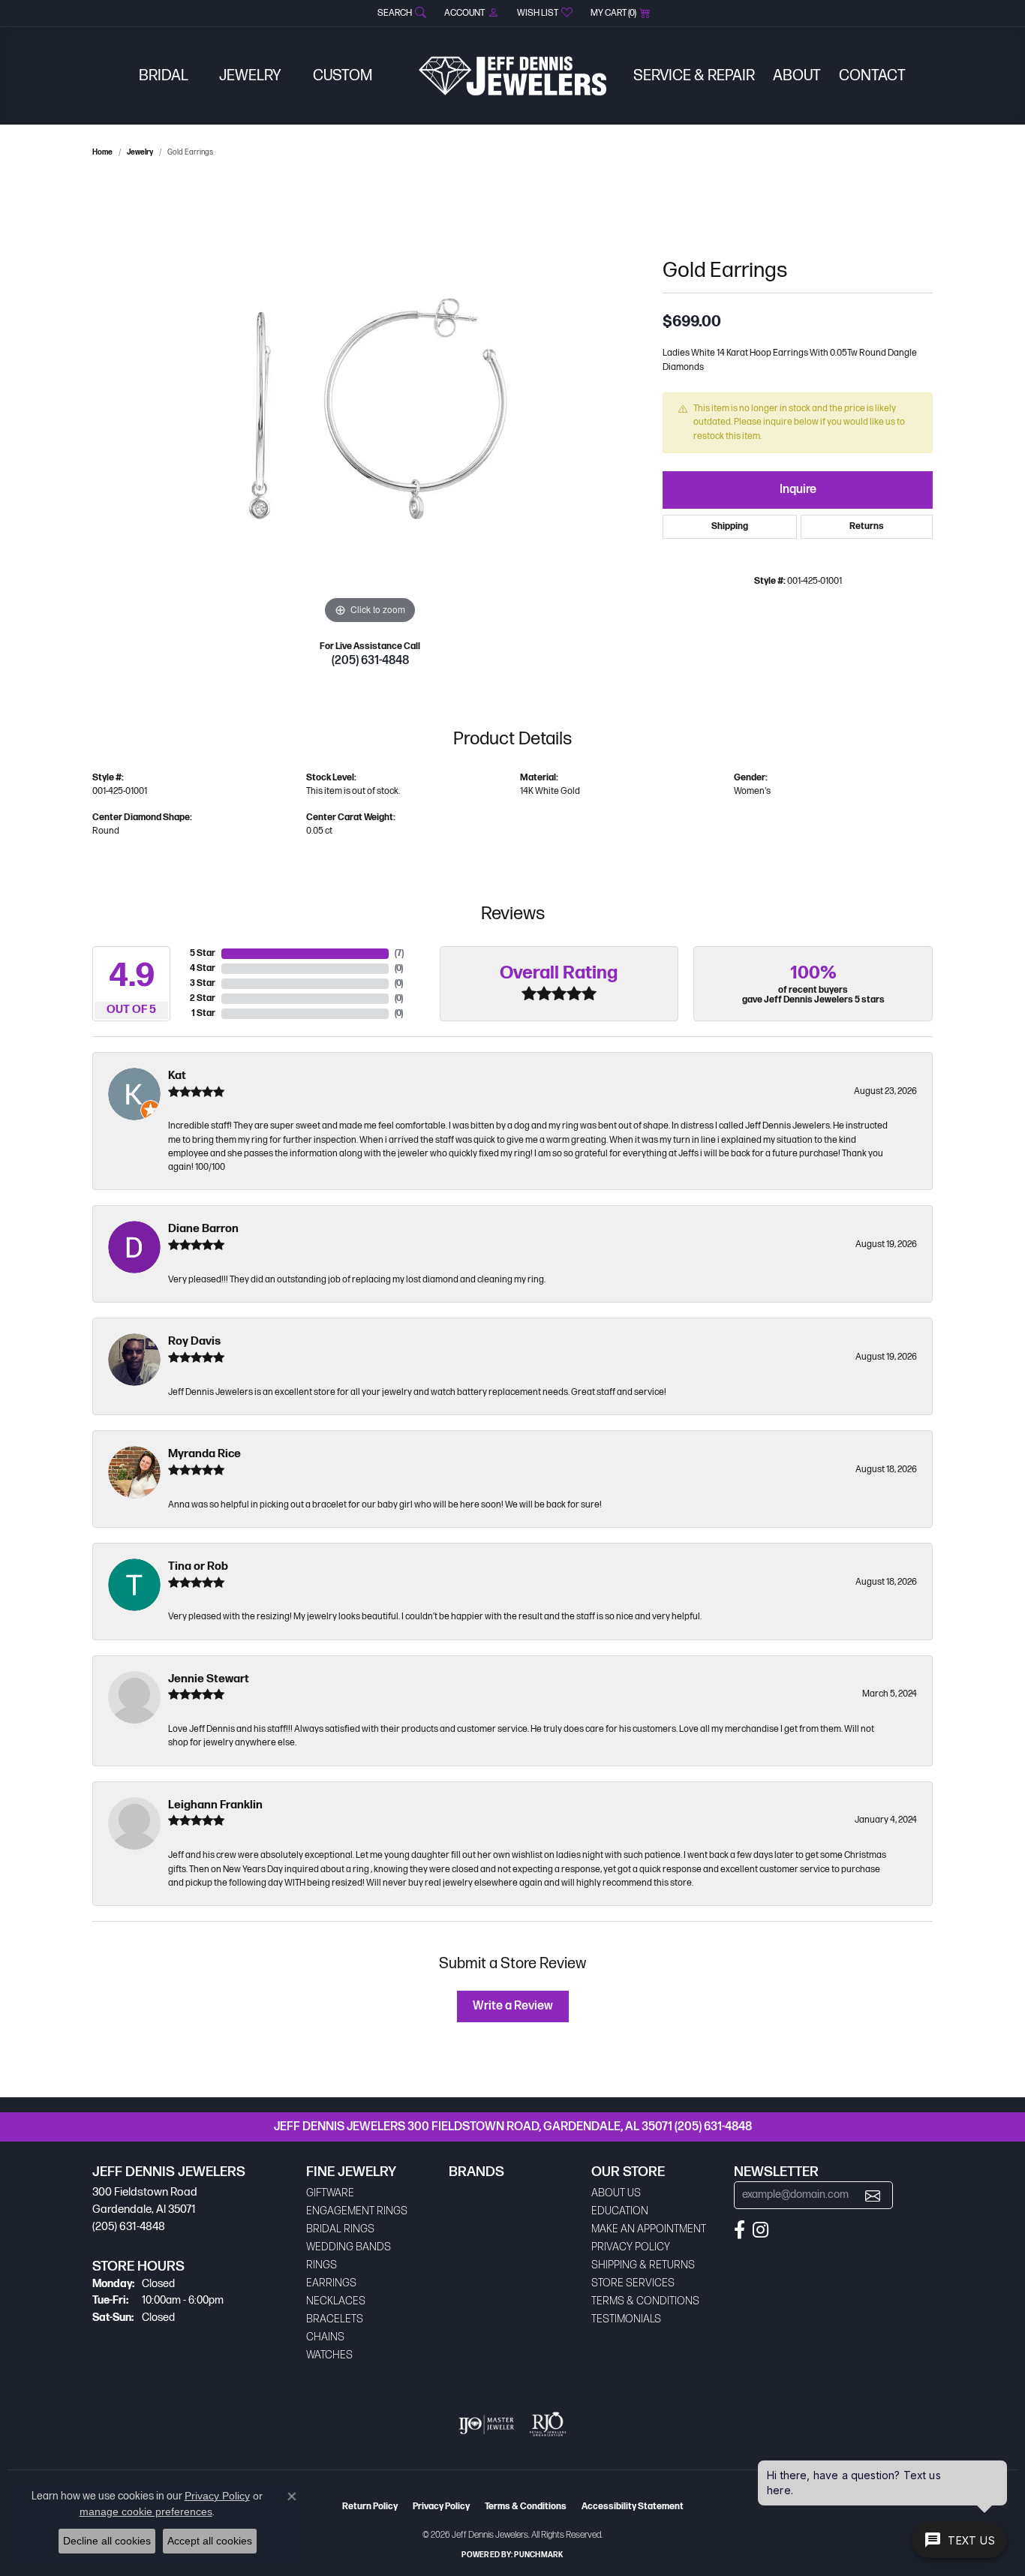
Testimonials (626, 2319)
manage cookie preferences (146, 2511)
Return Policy (370, 2507)
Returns (867, 526)
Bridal (164, 76)
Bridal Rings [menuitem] (340, 2229)
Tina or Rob (198, 1566)
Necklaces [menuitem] (336, 2301)
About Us (616, 2193)
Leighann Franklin (215, 1805)
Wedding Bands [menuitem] (349, 2247)
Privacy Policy (631, 2247)
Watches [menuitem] (329, 2355)
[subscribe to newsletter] (873, 2195)
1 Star (203, 1013)
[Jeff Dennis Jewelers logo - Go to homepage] (512, 76)
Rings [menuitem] (322, 2265)
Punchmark (538, 2555)
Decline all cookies (107, 2541)
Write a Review (513, 2006)
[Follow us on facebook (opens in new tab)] (739, 2230)
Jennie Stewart (209, 1679)
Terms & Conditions (645, 2301)
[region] (370, 403)
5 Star (203, 953)
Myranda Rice (204, 1454)
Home (102, 152)
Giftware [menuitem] (330, 2193)
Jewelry (250, 76)
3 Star (203, 983)
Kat (177, 1076)
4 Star (203, 968)
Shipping (730, 526)
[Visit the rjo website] (548, 2424)
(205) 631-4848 (370, 661)
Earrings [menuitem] (331, 2283)
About (797, 76)
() (399, 953)
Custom (343, 76)
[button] (400, 13)
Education (620, 2211)
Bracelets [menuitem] (335, 2319)
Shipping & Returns (643, 2265)
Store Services (633, 2283)
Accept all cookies (210, 2541)
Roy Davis (194, 1341)
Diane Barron (203, 1229)
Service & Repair (694, 76)
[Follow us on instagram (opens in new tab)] (760, 2230)
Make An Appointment (649, 2229)
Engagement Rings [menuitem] (357, 2211)
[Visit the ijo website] (487, 2424)
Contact (872, 76)
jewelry (140, 152)
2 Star (203, 998)
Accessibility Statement (633, 2507)
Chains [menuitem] (325, 2337)
